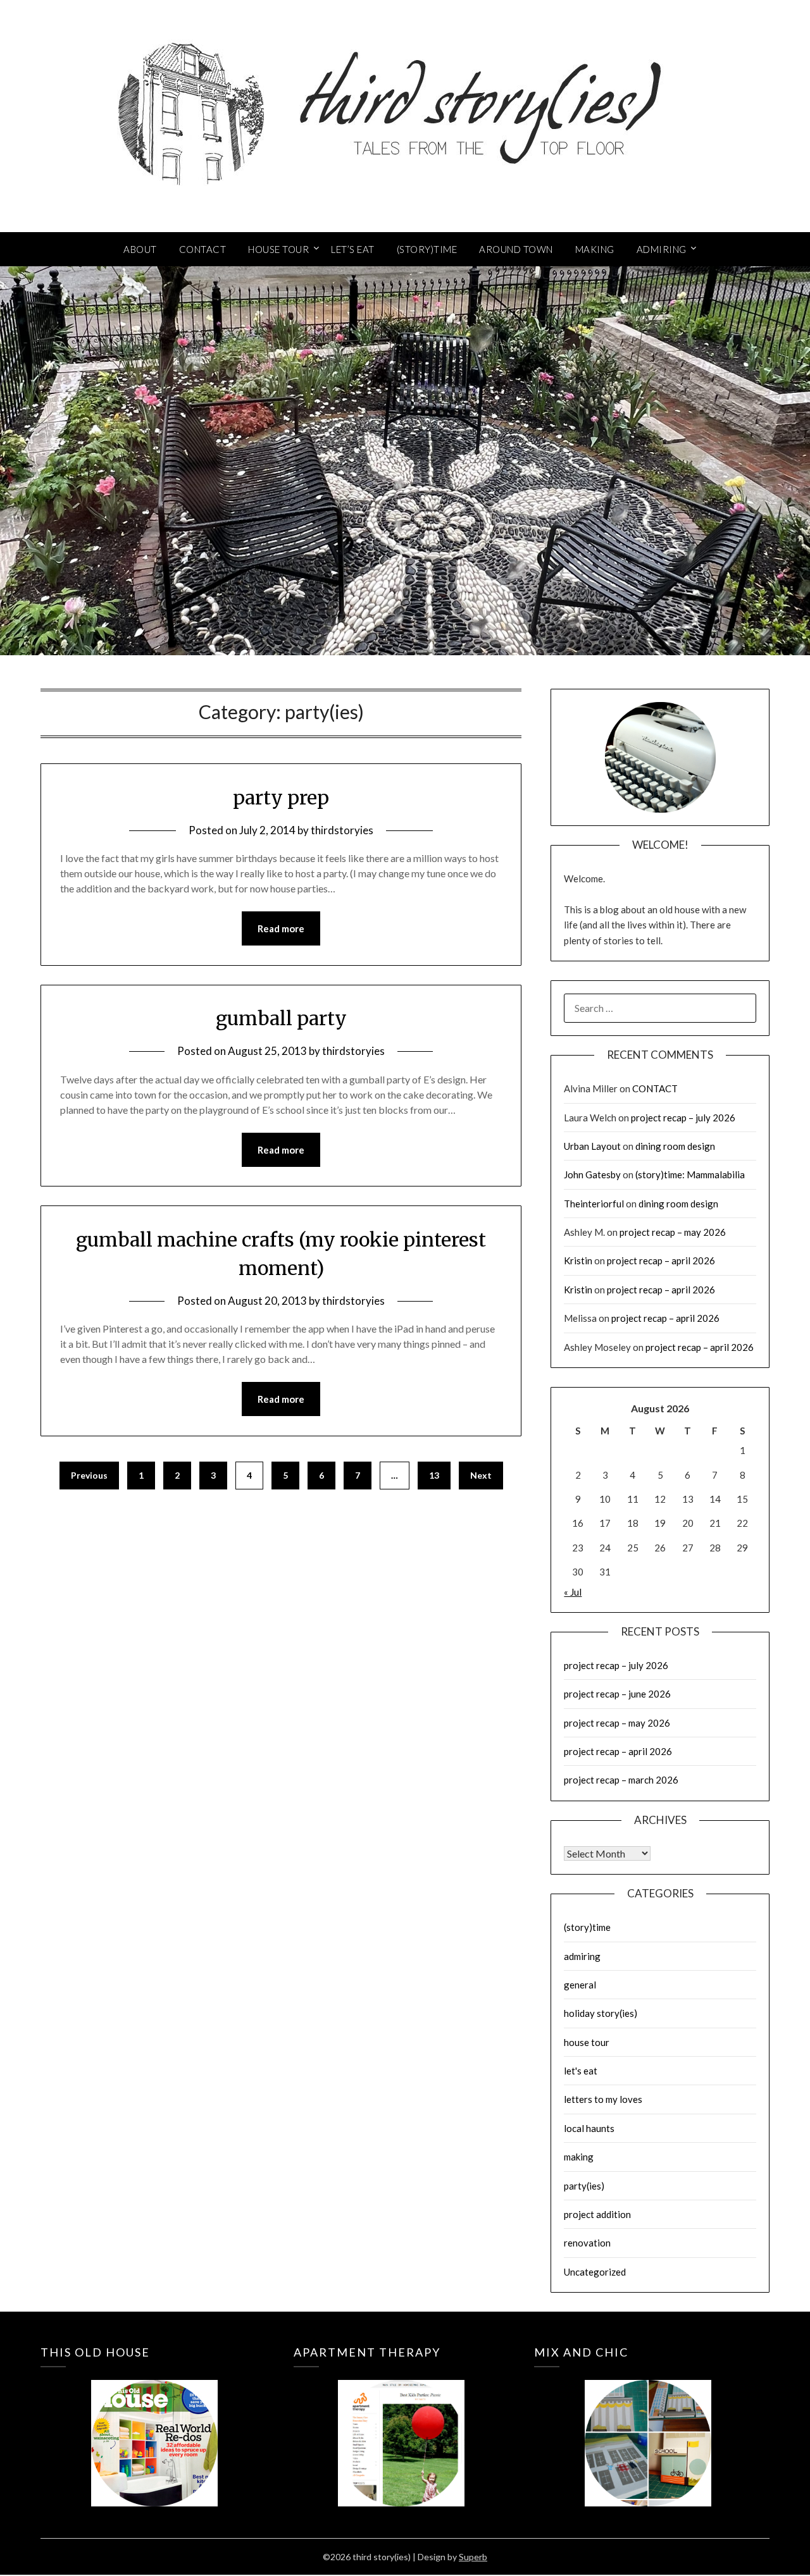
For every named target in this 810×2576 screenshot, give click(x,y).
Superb (473, 2557)
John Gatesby (592, 1174)
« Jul (573, 1592)
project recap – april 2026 (661, 1260)
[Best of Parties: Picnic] (401, 2425)
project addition (597, 2214)
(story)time (587, 1927)
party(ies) (584, 2186)
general (580, 1985)
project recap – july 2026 (683, 1118)
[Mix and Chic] (648, 2425)
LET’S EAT (353, 249)
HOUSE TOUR (278, 249)
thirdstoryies (342, 830)
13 (434, 1475)
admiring (582, 1956)
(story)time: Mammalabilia (690, 1174)
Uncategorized (595, 2272)
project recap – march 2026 (621, 1780)
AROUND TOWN (516, 249)
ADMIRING (662, 249)
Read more (281, 928)
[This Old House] (154, 2425)
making (579, 2157)
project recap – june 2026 (617, 1694)
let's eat (581, 2071)
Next (481, 1475)
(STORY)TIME (427, 249)
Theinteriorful (594, 1204)
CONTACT (203, 249)
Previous (89, 1475)
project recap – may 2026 (673, 1232)
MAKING (595, 249)
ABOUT (140, 249)
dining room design (675, 1146)
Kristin (578, 1260)
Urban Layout (592, 1146)
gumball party (281, 1018)
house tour (587, 2042)
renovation (587, 2243)
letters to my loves (603, 2099)
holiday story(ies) (601, 2013)
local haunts (589, 2128)
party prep (281, 798)
